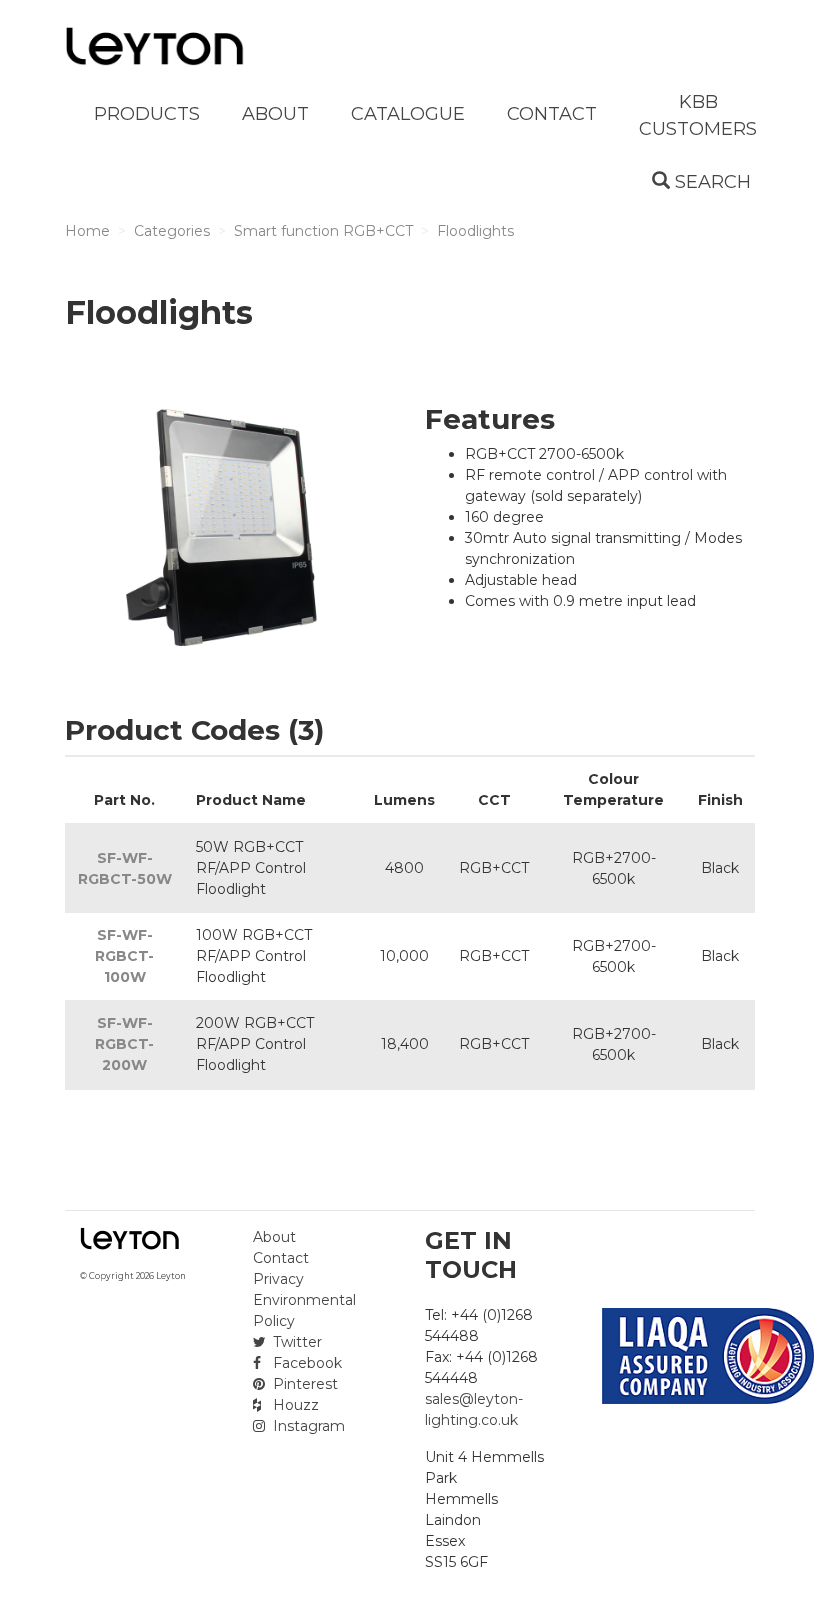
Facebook (305, 1363)
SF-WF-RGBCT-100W (124, 956)
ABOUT (275, 114)
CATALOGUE (408, 114)
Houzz (294, 1405)
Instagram (307, 1426)
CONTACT (552, 114)
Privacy (278, 1279)
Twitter (295, 1342)
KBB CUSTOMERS (698, 115)
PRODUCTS (147, 114)
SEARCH (710, 182)
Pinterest (303, 1384)
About (274, 1237)
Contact (281, 1258)
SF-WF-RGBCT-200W (124, 1044)
